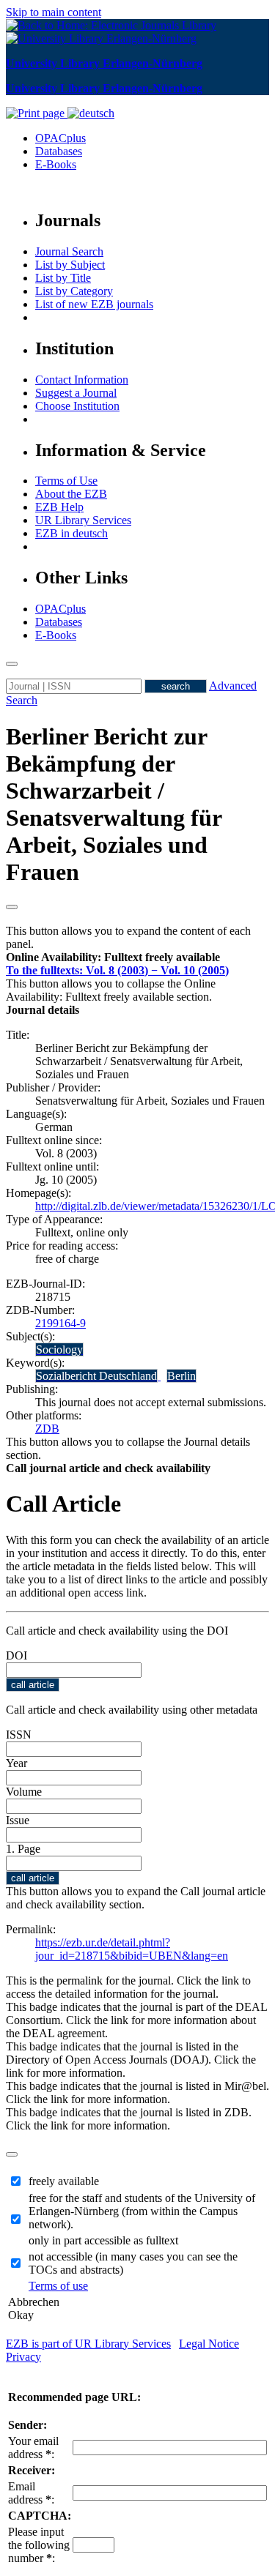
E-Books (56, 164)
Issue (18, 1820)
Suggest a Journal (76, 393)
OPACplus (60, 138)
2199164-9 (60, 1323)
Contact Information (82, 380)
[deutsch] (91, 113)
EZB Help (59, 507)
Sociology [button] (59, 1349)
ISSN (19, 1735)
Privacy (23, 2357)
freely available (64, 2181)
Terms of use (58, 2286)
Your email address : (33, 2448)
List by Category (74, 291)
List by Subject (70, 265)
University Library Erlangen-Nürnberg (104, 63)
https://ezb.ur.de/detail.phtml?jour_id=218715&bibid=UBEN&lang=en (132, 1949)
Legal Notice (209, 2344)
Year (16, 1763)
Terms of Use (66, 481)
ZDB (47, 1429)
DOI (16, 1655)
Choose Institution (77, 406)
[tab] (137, 957)
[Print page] (37, 113)
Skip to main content (54, 12)
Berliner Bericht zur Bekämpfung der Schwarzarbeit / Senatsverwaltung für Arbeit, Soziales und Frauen (114, 804)
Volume (24, 1792)
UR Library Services (83, 520)
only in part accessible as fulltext (103, 2240)
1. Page (23, 1849)
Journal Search (69, 251)
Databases (59, 151)
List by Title (63, 278)
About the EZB (71, 494)
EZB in (71, 533)
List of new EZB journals (94, 304)
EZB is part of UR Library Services (88, 2344)
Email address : (31, 2493)
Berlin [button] (181, 1376)
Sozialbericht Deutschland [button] (96, 1376)
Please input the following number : (39, 2545)
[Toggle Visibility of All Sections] (12, 907)
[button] (113, 957)
